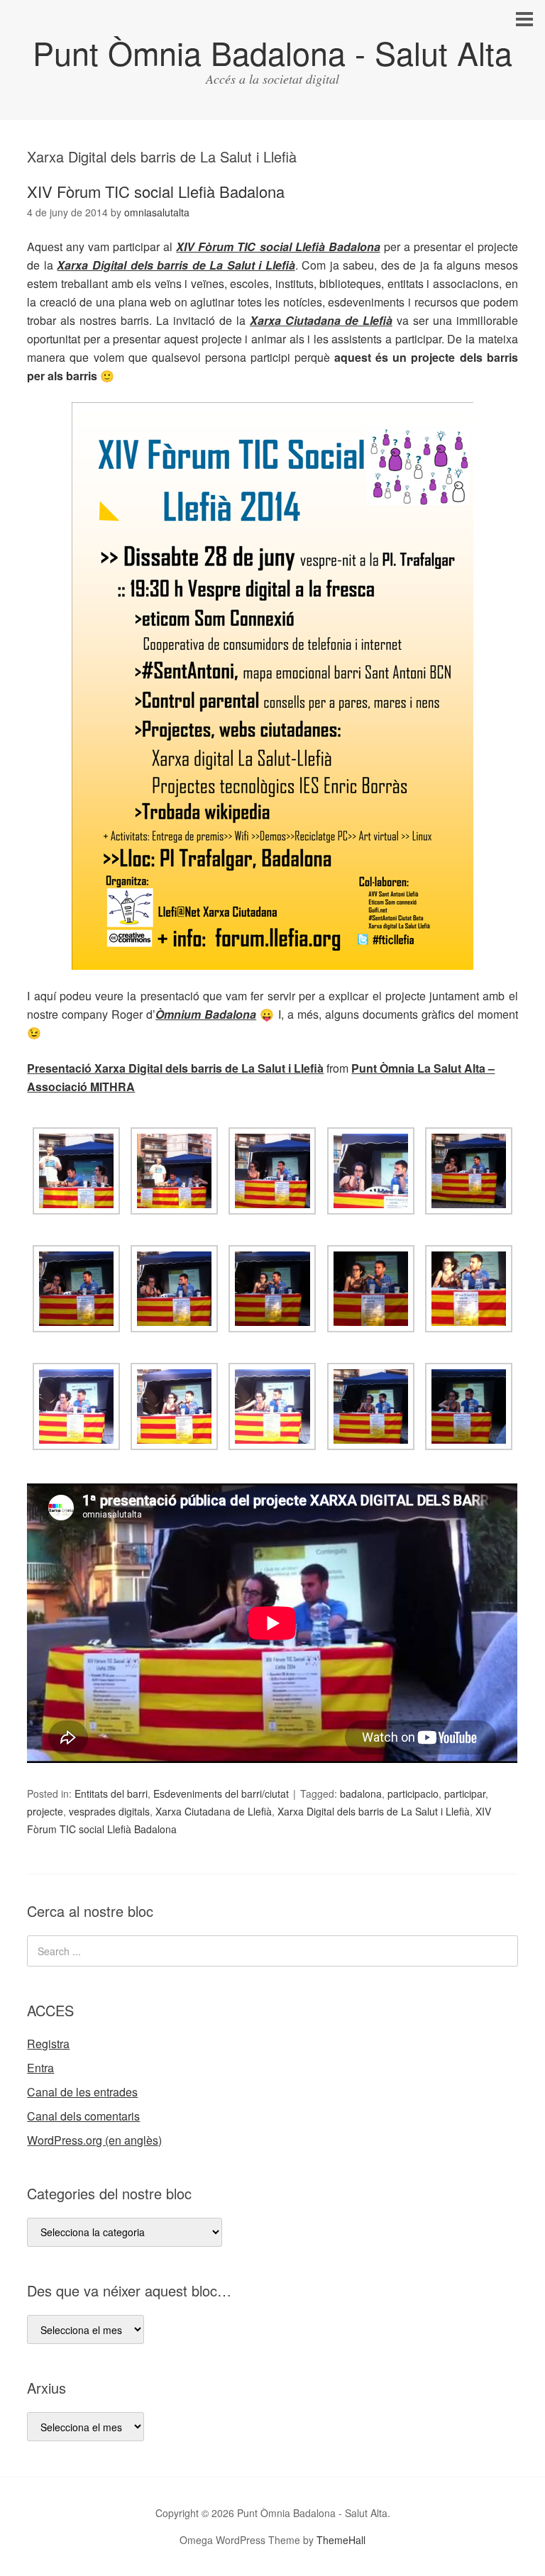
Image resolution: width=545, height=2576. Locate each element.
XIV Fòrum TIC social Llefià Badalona (156, 191)
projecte (45, 1811)
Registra (48, 2044)
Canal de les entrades (82, 2092)
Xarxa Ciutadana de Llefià (321, 320)
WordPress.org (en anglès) (94, 2140)
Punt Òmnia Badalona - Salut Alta (272, 52)
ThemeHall (341, 2540)
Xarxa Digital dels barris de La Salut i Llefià (176, 265)
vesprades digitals (109, 1811)
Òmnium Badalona (206, 1014)
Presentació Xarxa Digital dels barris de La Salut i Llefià (175, 1068)
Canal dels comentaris (83, 2116)
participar (465, 1793)
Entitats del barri (111, 1793)
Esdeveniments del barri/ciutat (221, 1793)
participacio (413, 1793)
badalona (361, 1793)
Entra (40, 2068)
